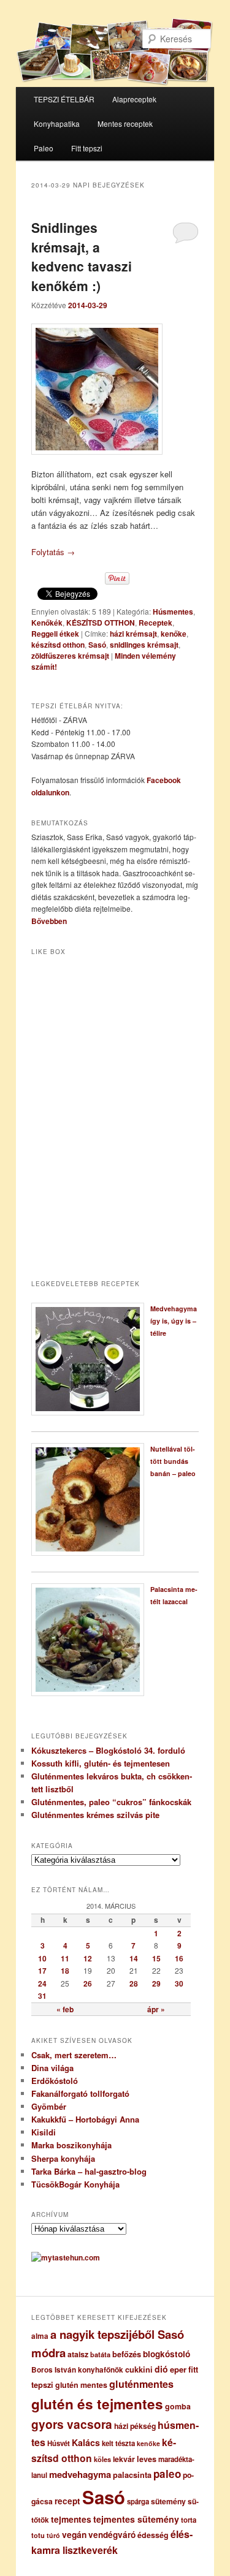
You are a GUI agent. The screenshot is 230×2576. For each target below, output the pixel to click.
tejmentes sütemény (136, 2519)
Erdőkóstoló (55, 2081)
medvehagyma (80, 2474)
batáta (100, 2354)
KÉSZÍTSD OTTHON (101, 623)
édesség (153, 2535)
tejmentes (71, 2519)
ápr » (156, 2009)
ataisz (78, 2354)
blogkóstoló (167, 2354)
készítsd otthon (58, 645)
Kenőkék (47, 623)
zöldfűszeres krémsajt (70, 656)
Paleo (44, 148)
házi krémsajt (133, 634)
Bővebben (49, 921)
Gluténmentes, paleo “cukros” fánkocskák (111, 1802)
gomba (178, 2406)
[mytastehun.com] (66, 2257)
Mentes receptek (125, 123)
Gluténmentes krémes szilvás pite (95, 1815)
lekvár (124, 2459)
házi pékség (135, 2426)
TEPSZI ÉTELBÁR (64, 99)
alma (40, 2336)
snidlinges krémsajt (144, 645)
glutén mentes (81, 2385)
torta (189, 2520)
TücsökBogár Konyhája (75, 2184)
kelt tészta (118, 2443)
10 (42, 1958)
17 (42, 1971)
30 (179, 1983)
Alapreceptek (134, 99)
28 (134, 1983)
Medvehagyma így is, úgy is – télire (174, 1321)
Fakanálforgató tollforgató (80, 2093)
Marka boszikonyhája (71, 2145)
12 (88, 1958)
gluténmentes (141, 2384)
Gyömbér (49, 2106)
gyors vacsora (72, 2424)
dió (161, 2369)
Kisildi (44, 2132)
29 (156, 1983)
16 (179, 1958)
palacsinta (132, 2475)
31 (42, 1996)
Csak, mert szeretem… (74, 2055)
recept (67, 2501)
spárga (138, 2502)
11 (65, 1958)
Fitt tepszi (87, 148)
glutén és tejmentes (97, 2404)
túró (53, 2535)
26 (88, 1983)
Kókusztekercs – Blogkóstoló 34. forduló (108, 1750)
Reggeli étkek (55, 634)
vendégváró (112, 2535)
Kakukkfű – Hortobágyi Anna (85, 2119)
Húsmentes (173, 612)
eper (178, 2369)
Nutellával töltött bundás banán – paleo (173, 1461)
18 (65, 1971)
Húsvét (59, 2443)
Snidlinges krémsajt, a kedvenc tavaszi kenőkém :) (82, 256)
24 (42, 1983)
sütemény (168, 2501)
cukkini (139, 2370)
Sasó (97, 645)
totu (38, 2535)
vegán (74, 2534)
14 (134, 1958)
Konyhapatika (57, 123)
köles (102, 2459)
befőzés (127, 2354)
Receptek (155, 623)
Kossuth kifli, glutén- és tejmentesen (101, 1763)
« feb (65, 2009)
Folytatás (53, 552)
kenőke (174, 634)
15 (156, 1958)
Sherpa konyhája (63, 2158)
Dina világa (52, 2068)
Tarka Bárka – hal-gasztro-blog (89, 2171)
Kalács (86, 2442)
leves (147, 2459)
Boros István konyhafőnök (77, 2370)
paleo (167, 2474)
